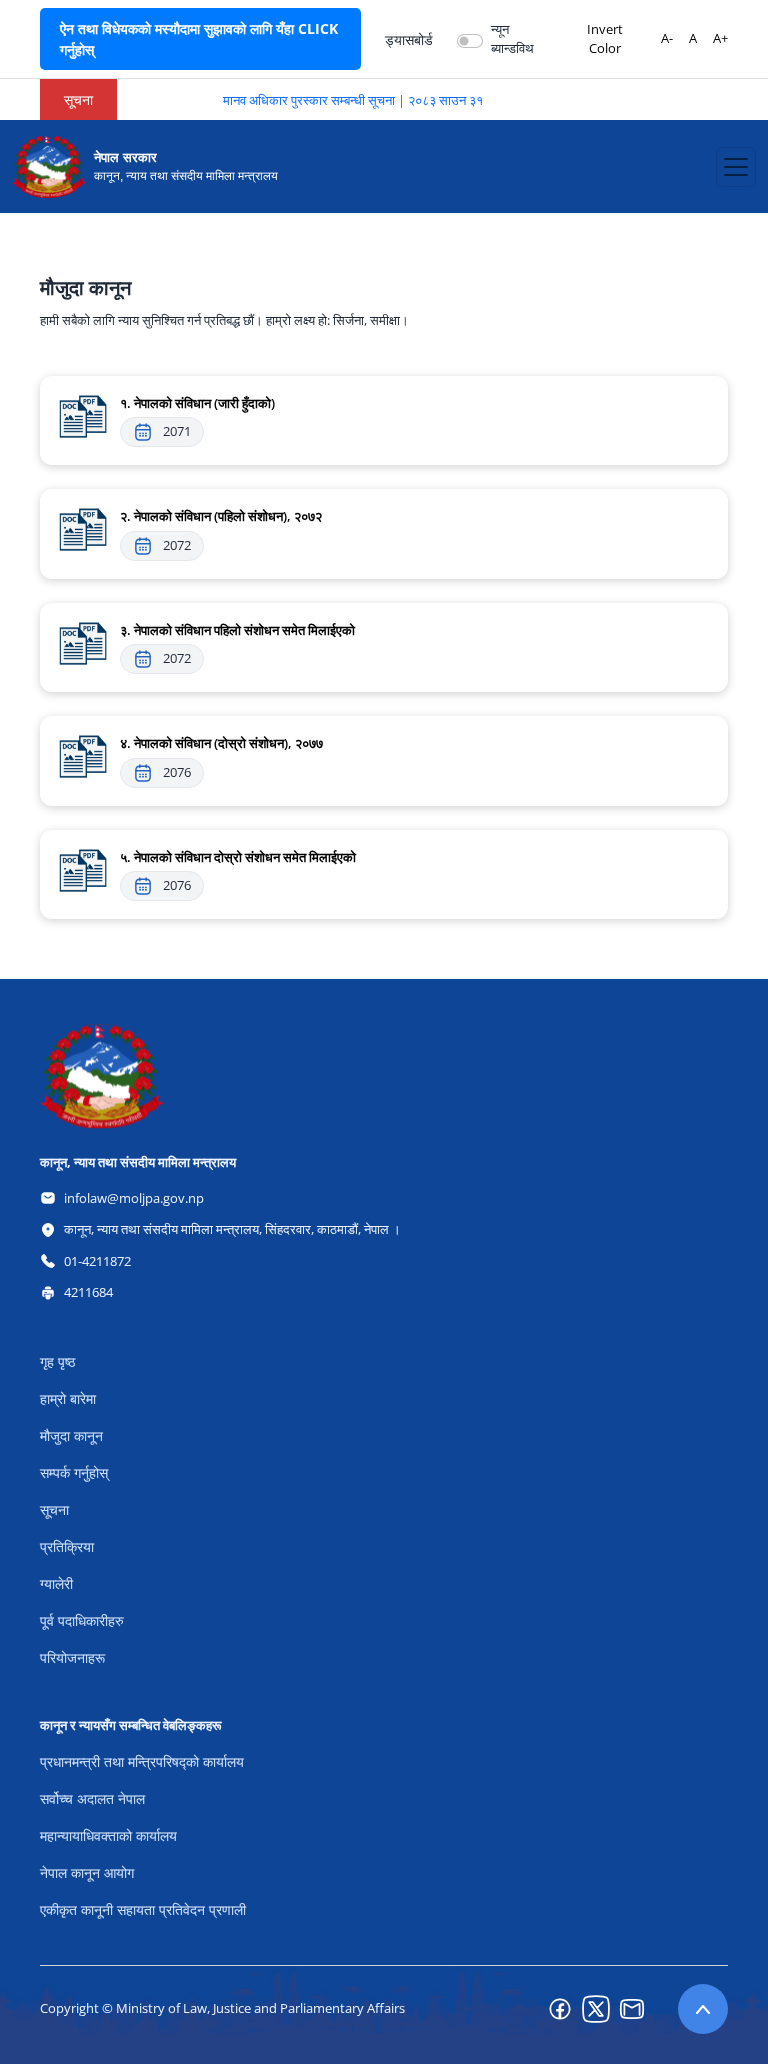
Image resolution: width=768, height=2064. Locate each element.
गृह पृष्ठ (57, 1361)
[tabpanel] (384, 596)
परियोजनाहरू (72, 1657)
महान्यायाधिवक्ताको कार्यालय (108, 1835)
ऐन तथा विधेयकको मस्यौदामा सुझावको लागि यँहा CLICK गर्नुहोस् (199, 39)
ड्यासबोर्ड (409, 39)
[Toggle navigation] (736, 167)
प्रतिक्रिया (67, 1546)
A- (667, 38)
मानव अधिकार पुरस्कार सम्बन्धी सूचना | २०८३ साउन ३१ (338, 100)
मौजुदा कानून (71, 1435)
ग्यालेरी (56, 1583)
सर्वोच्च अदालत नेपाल (92, 1798)
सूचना (54, 1509)
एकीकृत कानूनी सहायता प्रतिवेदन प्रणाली (143, 1909)
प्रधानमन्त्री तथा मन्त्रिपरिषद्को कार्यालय (142, 1761)
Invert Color (605, 39)
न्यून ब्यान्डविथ (512, 39)
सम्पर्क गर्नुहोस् (74, 1472)
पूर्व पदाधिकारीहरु (82, 1620)
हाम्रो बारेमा (68, 1398)
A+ (720, 38)
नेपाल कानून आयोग (87, 1872)
